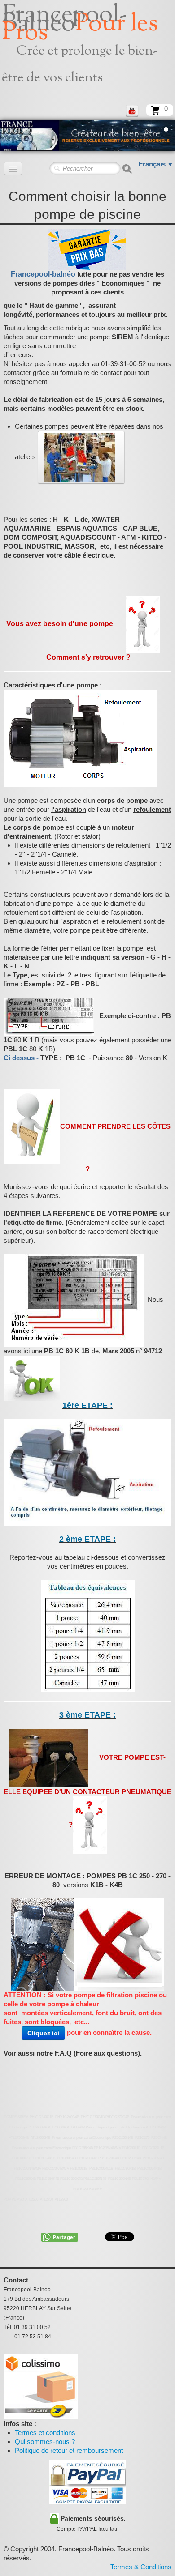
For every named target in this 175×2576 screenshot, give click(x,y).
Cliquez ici (43, 2033)
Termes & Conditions (141, 2567)
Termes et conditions (45, 2433)
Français (156, 164)
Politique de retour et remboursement (69, 2450)
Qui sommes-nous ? (45, 2442)
